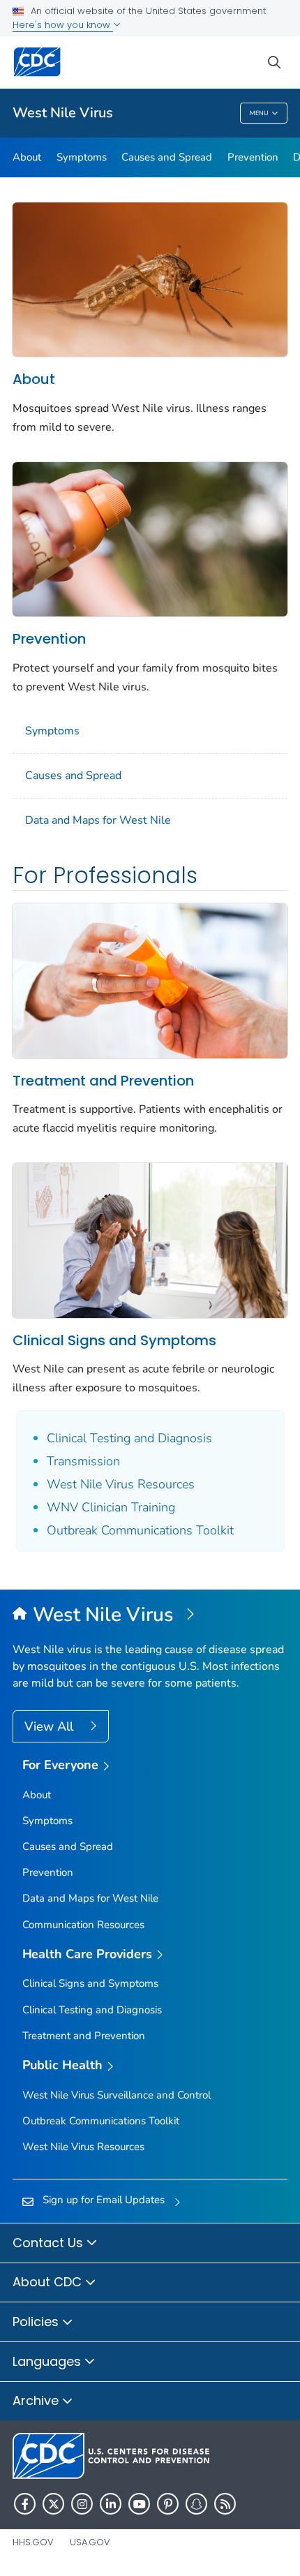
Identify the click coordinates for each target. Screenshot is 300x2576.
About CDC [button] (49, 2282)
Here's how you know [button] (63, 25)
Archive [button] (37, 2400)
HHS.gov (33, 2542)
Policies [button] (37, 2322)
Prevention (253, 157)
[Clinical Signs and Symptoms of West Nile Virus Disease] (150, 1239)
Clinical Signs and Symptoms (114, 1340)
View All (51, 1726)
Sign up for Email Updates (104, 2200)
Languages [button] (48, 2361)
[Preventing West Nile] (150, 538)
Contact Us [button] (50, 2243)
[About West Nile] (150, 279)
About (27, 157)
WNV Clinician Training (111, 1507)
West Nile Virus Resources (121, 1484)
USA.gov (90, 2542)
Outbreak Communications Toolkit (140, 1530)
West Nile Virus (63, 113)
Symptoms (82, 157)
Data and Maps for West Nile (98, 820)
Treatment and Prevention (103, 1081)
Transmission (83, 1461)
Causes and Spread (167, 157)
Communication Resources (83, 1925)
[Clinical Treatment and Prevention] (150, 979)
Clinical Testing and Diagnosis (129, 1438)
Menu (259, 113)
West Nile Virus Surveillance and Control (117, 2095)
